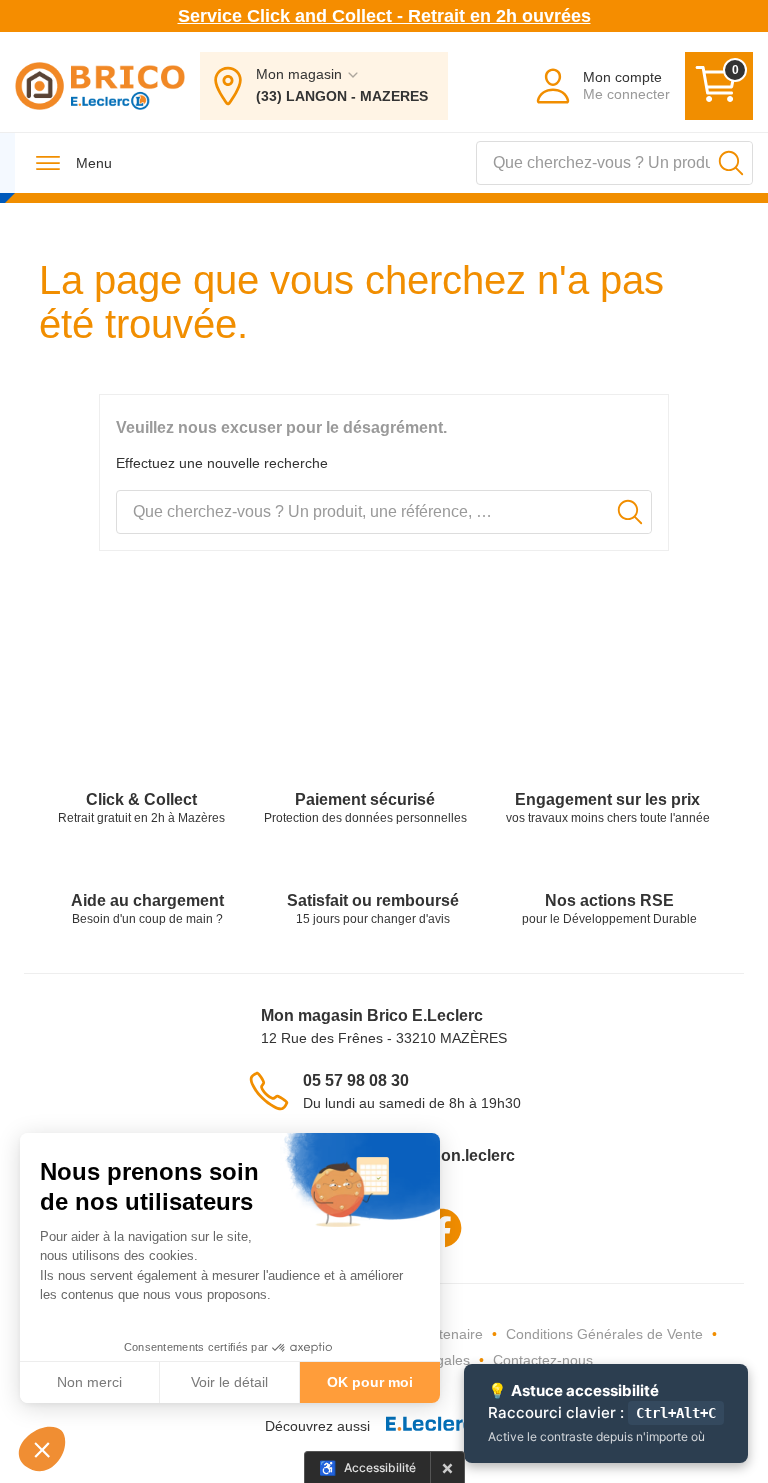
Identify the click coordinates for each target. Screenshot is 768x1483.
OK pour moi (370, 1382)
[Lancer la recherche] (731, 163)
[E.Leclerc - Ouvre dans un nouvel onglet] (437, 1426)
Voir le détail (229, 1382)
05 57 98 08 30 (356, 1080)
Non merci (89, 1382)
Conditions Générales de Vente (604, 1334)
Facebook (442, 1228)
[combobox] (614, 163)
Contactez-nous (543, 1360)
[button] (42, 1449)
